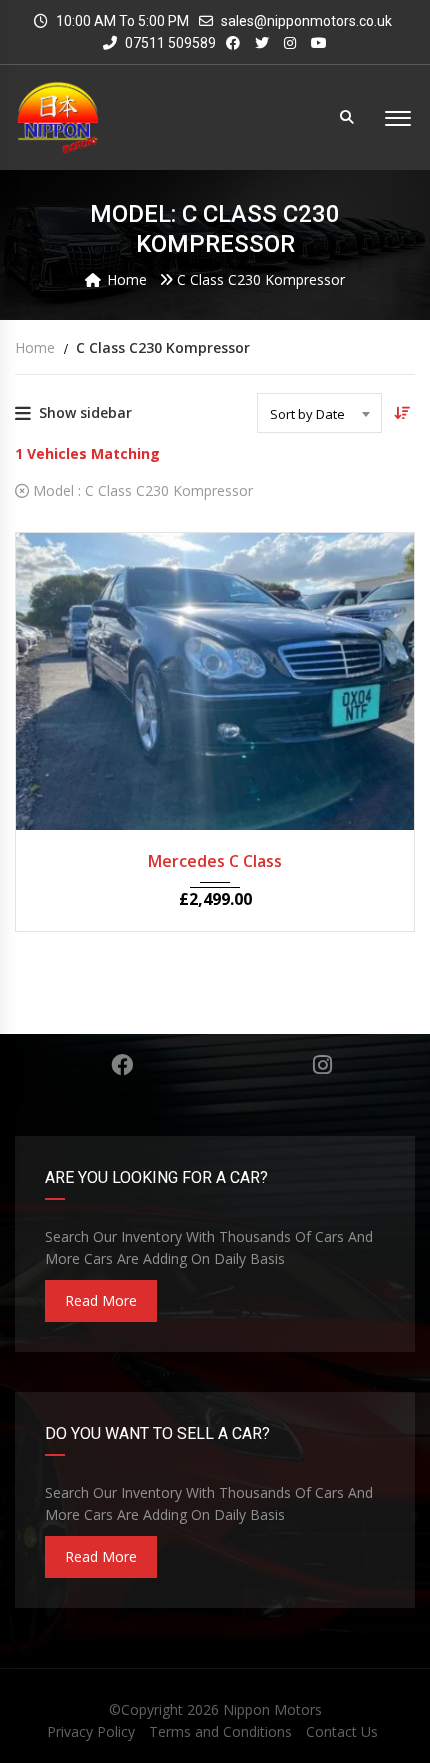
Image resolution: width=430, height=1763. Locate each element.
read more (101, 1300)
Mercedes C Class (215, 861)
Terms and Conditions (220, 1731)
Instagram (322, 1065)
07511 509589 (169, 43)
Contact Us (342, 1731)
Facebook (122, 1065)
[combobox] (319, 413)
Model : (141, 490)
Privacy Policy (91, 1731)
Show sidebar (85, 412)
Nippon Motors (272, 1709)
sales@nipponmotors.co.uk (306, 21)
